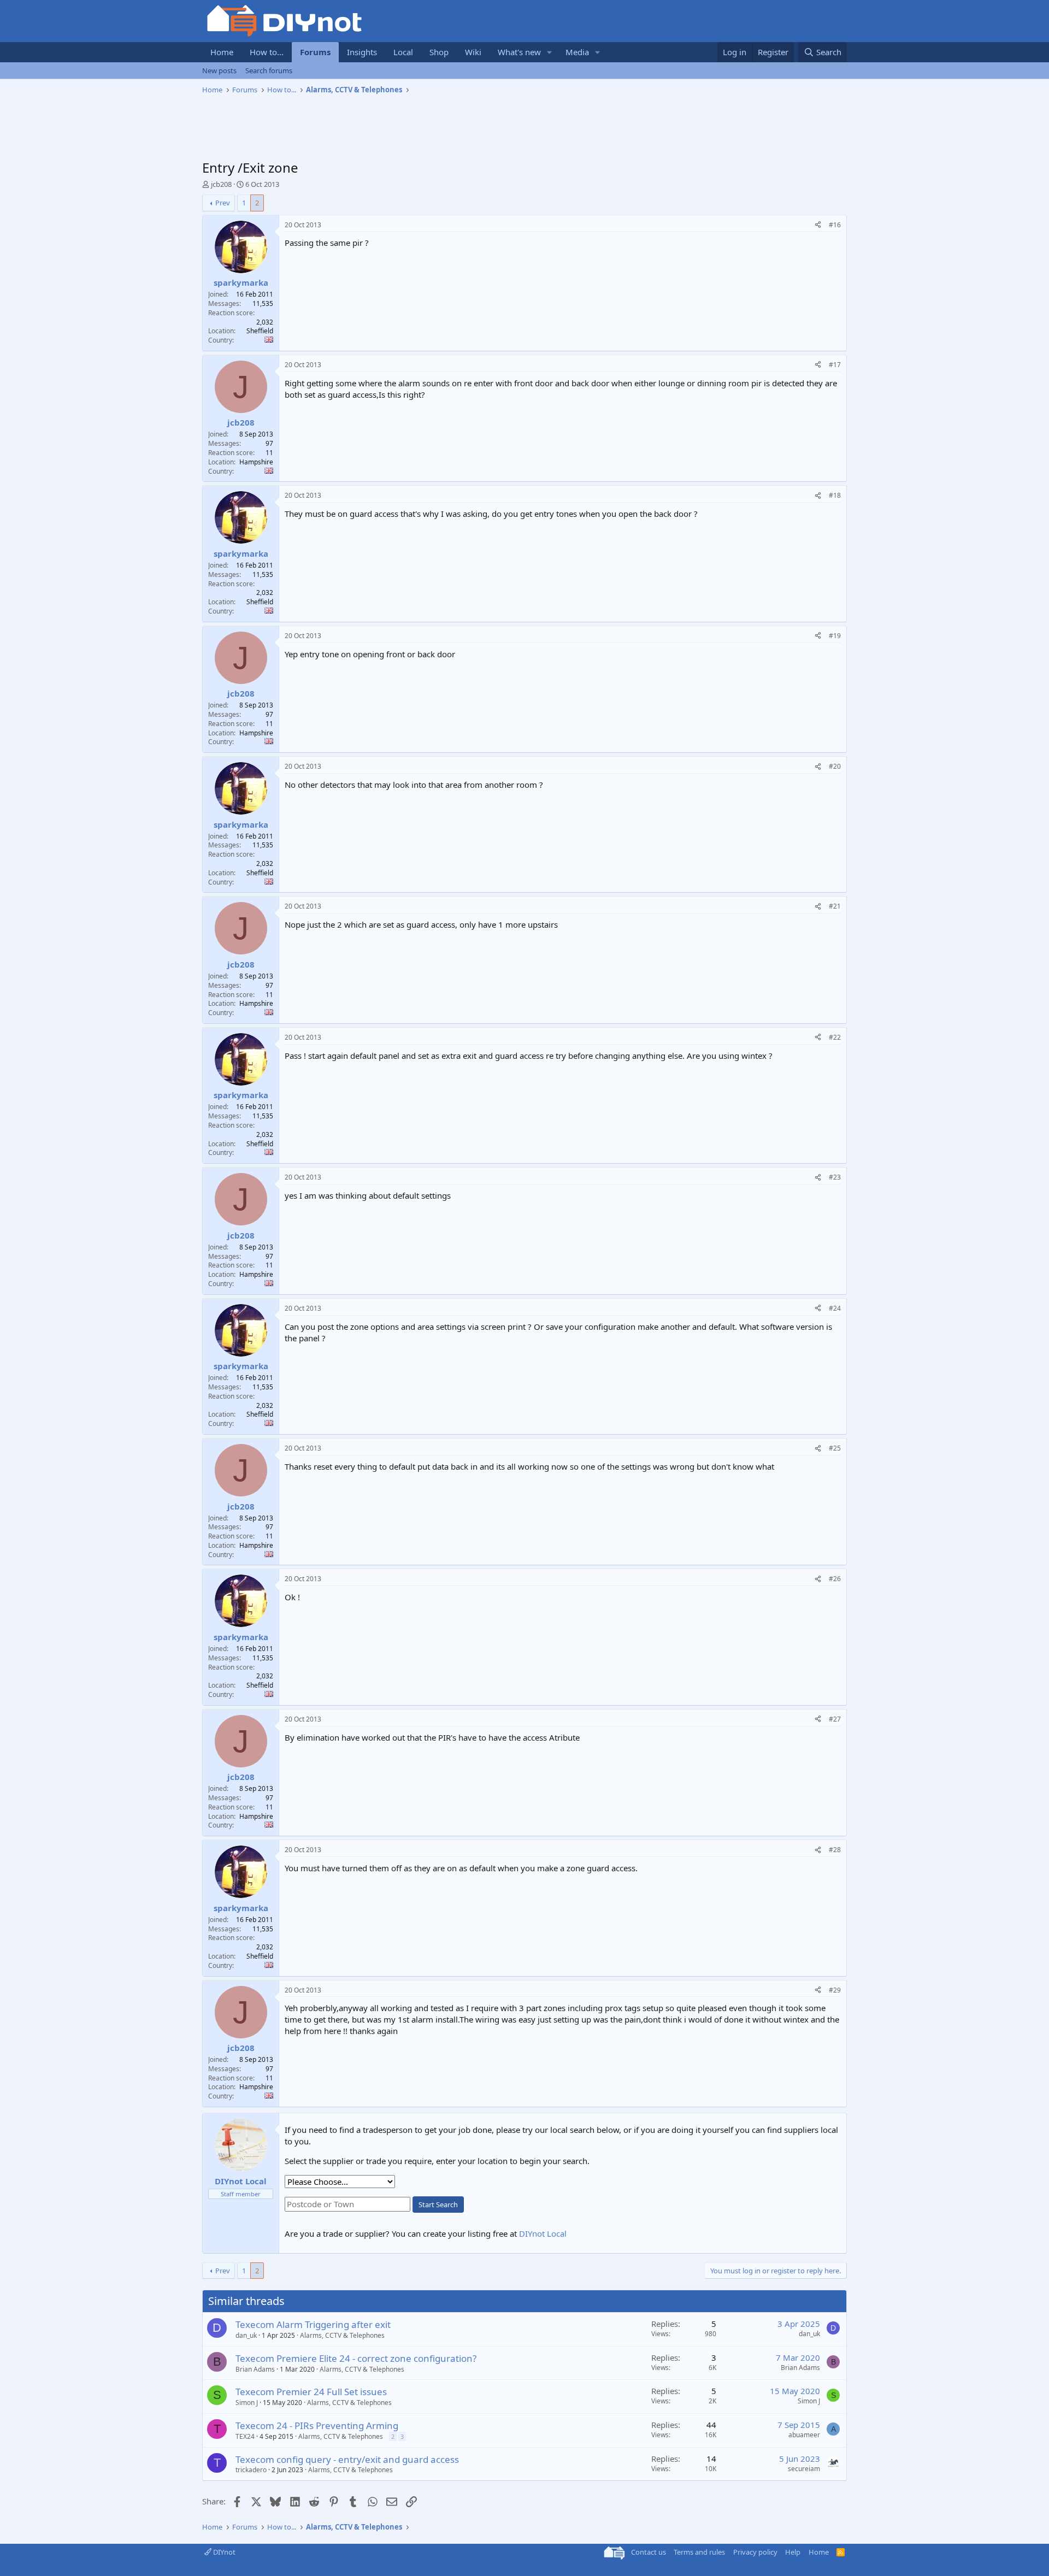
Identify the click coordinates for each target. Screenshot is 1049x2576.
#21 (835, 906)
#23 (835, 1177)
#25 (835, 1448)
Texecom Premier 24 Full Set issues (311, 2392)
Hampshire (256, 462)
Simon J (247, 2403)
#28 (835, 1850)
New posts (219, 70)
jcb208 (221, 184)
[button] (550, 52)
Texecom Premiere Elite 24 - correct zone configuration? (356, 2358)
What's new (519, 52)
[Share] (818, 225)
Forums (315, 52)
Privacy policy (755, 2552)
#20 (835, 766)
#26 (835, 1579)
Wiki (473, 52)
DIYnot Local (543, 2233)
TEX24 (245, 2436)
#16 (835, 225)
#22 (835, 1037)
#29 (835, 1990)
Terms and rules (699, 2552)
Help (793, 2552)
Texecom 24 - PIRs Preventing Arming (317, 2425)
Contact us (649, 2552)
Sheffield (260, 331)
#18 (835, 495)
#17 (835, 365)
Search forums (269, 70)
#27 (835, 1719)
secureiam (804, 2469)
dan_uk (246, 2335)
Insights (362, 52)
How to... (267, 52)
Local (403, 52)
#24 (835, 1308)
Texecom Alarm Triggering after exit (313, 2324)
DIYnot (223, 2552)
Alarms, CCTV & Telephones (342, 2335)
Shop (439, 52)
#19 (835, 636)
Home (222, 52)
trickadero (251, 2470)
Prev (223, 203)
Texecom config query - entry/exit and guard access (347, 2459)
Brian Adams (255, 2369)
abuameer (804, 2435)
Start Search (438, 2204)
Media (577, 52)
